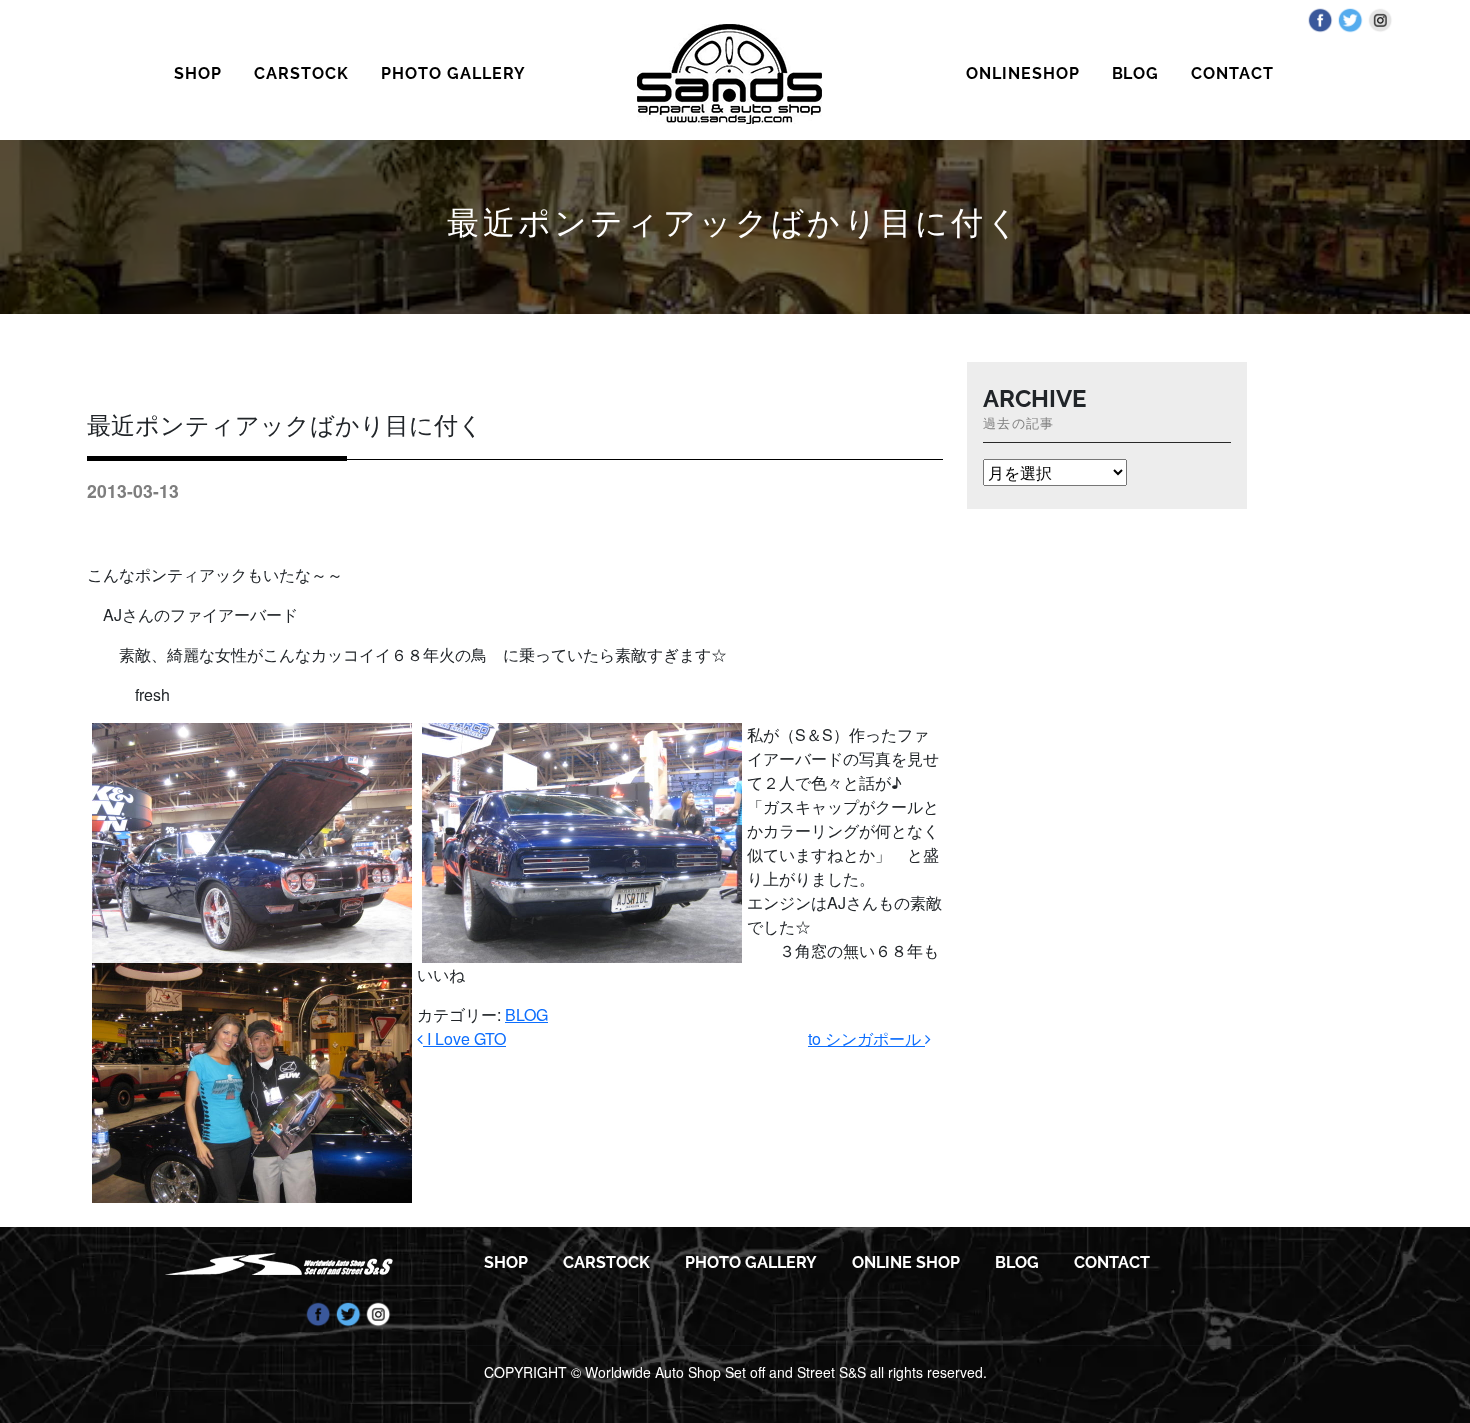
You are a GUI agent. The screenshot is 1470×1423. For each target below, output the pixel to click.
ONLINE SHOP (906, 1262)
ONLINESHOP (1023, 73)
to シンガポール (866, 1038)
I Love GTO (464, 1038)
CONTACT (1232, 73)
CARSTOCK (301, 73)
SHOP (198, 73)
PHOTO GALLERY (453, 73)
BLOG (1136, 73)
